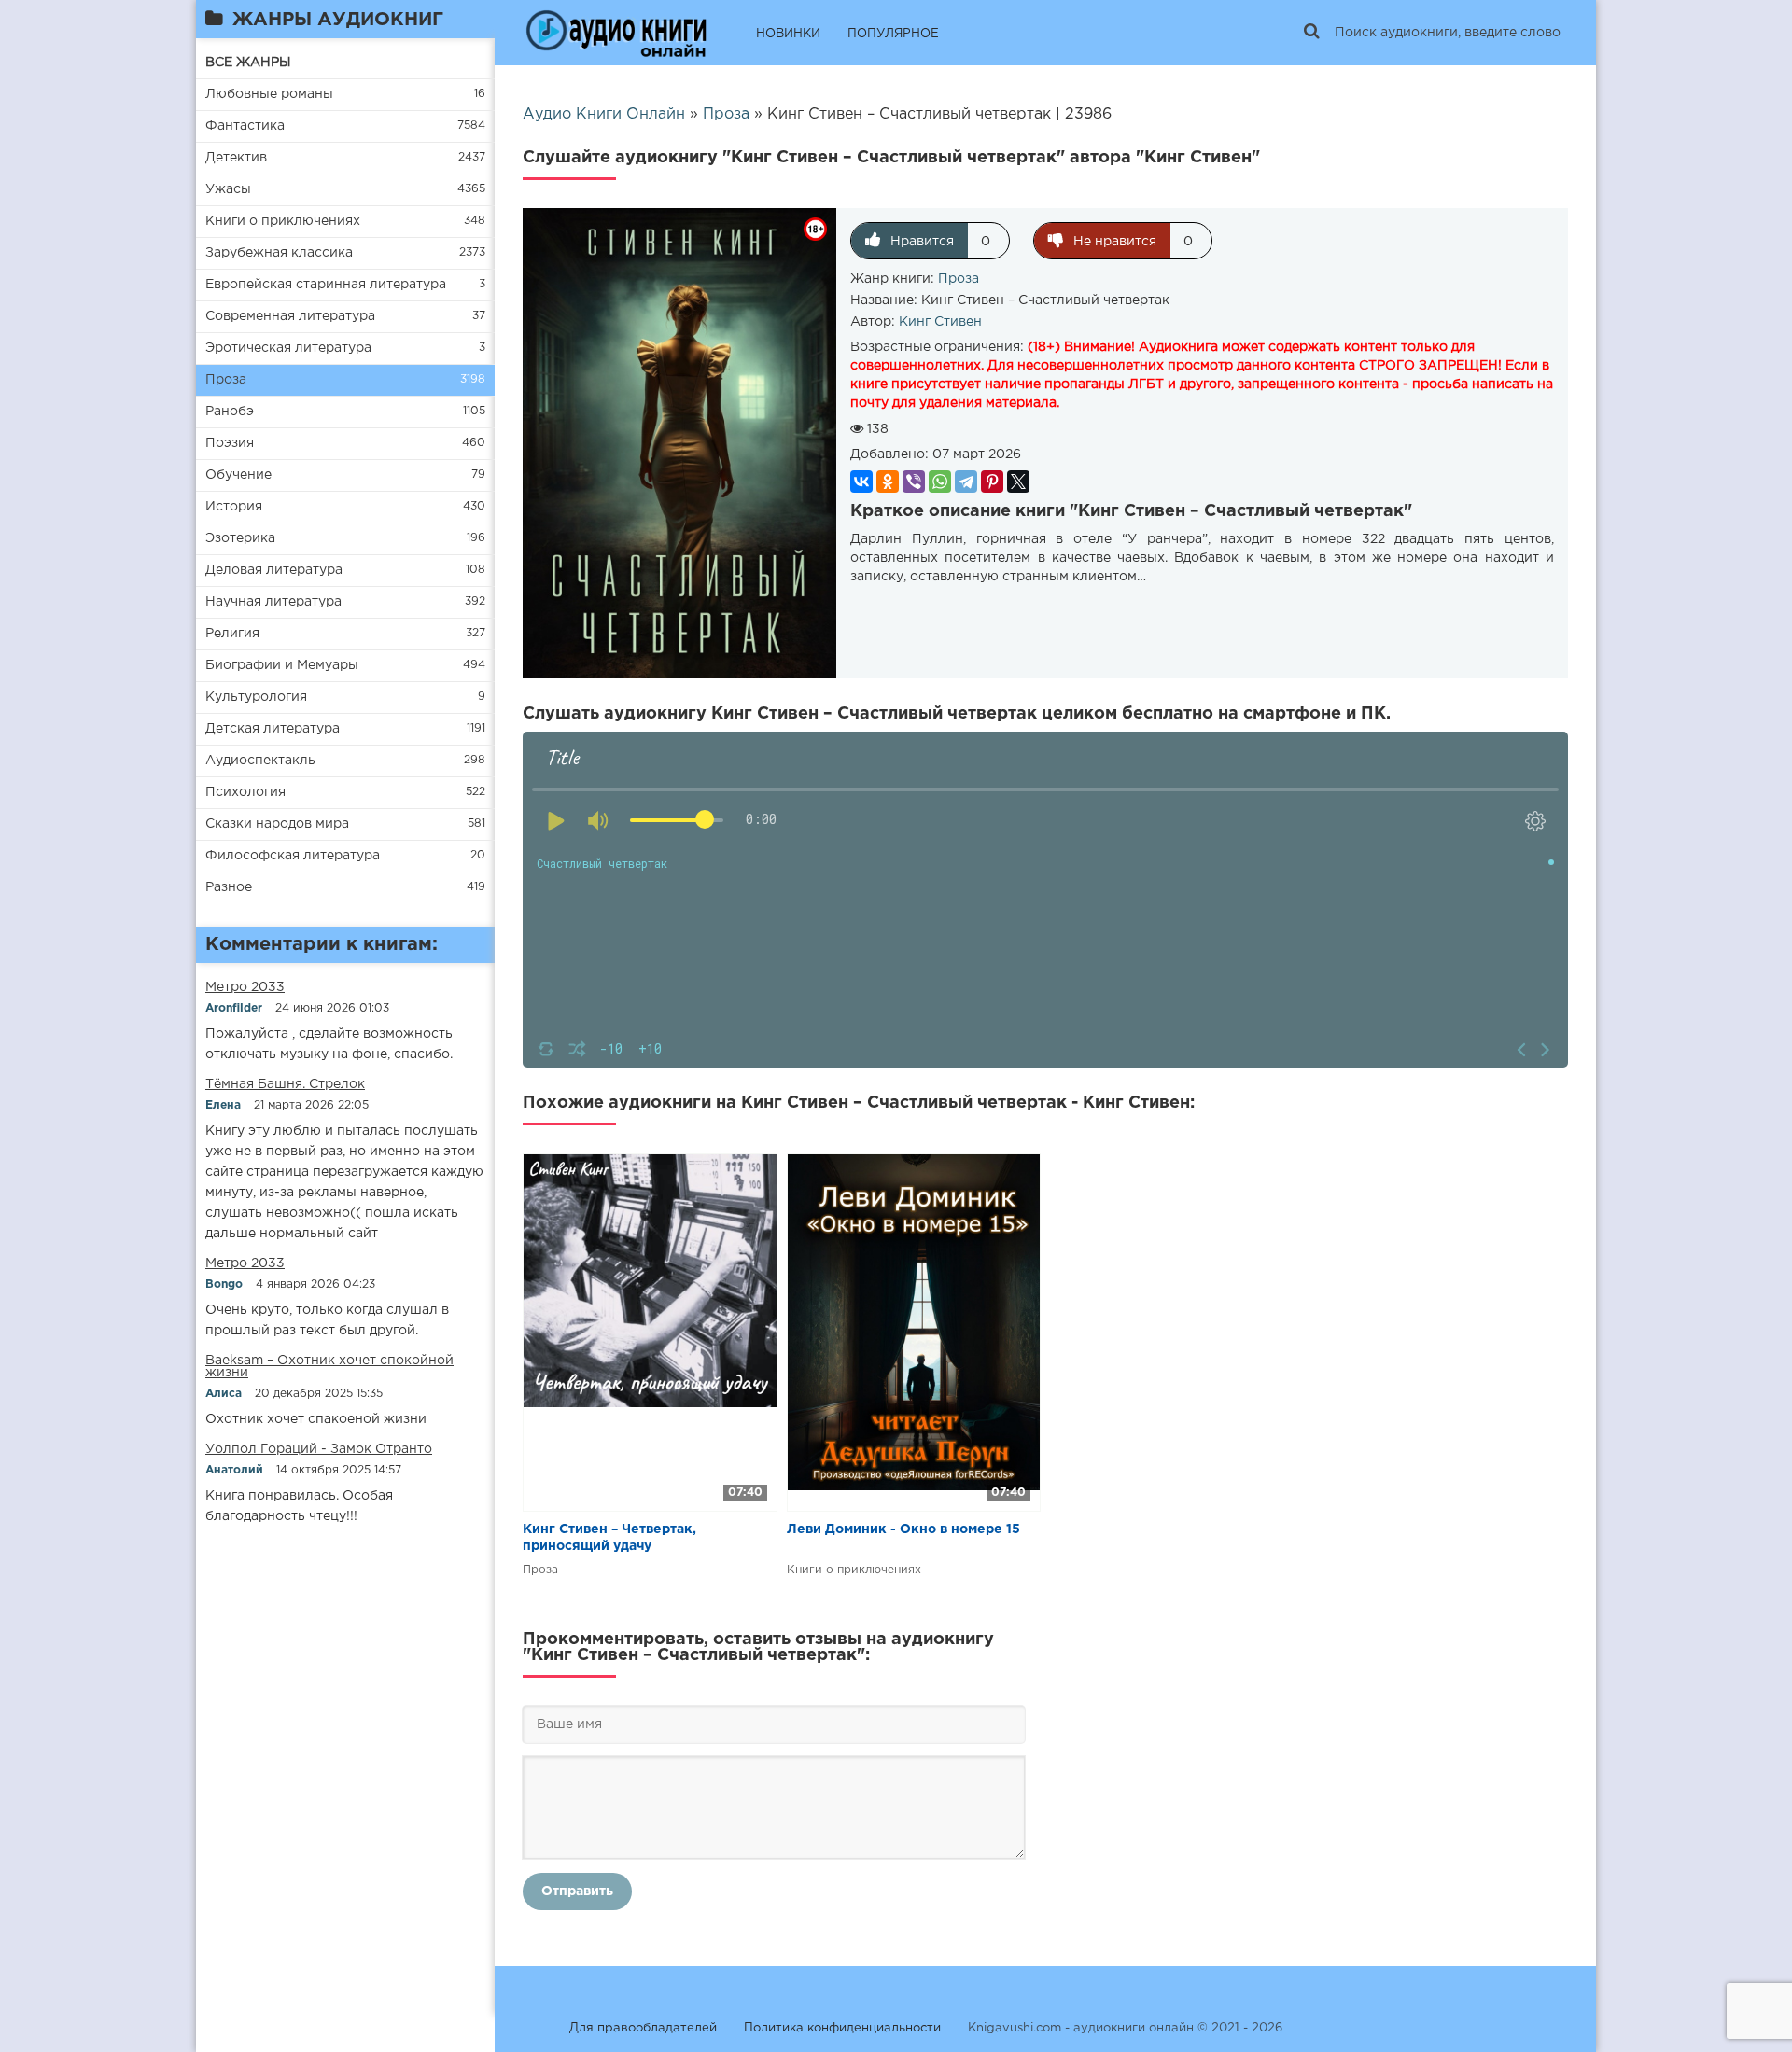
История (234, 507)
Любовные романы (269, 94)
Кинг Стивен (940, 322)
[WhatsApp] (940, 482)
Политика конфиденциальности (842, 2028)
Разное (229, 887)
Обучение (238, 475)
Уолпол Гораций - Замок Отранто (319, 1449)
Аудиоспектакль (260, 761)
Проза (226, 380)
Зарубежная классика (279, 253)
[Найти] (1311, 33)
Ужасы (228, 189)
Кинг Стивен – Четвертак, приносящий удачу (609, 1538)
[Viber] (914, 482)
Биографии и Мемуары (282, 665)
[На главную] (616, 33)
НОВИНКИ (788, 34)
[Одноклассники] (888, 482)
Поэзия (230, 443)
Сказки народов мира (277, 824)
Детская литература (273, 729)
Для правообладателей (643, 2028)
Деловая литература (274, 570)
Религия (232, 634)
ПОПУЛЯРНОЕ (893, 34)
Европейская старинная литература (326, 285)
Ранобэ (230, 412)
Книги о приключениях (283, 221)
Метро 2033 (245, 987)
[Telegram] (966, 482)
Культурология (256, 697)
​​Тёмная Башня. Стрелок (285, 1084)
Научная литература (273, 602)
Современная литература (290, 316)
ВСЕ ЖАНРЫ (248, 63)
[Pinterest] (992, 482)
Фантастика (245, 126)
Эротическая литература (288, 348)
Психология (245, 792)
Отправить (577, 1891)
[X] (1018, 482)
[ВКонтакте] (861, 482)
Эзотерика (240, 538)
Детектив (236, 158)
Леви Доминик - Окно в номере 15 (903, 1529)
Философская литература (293, 856)
